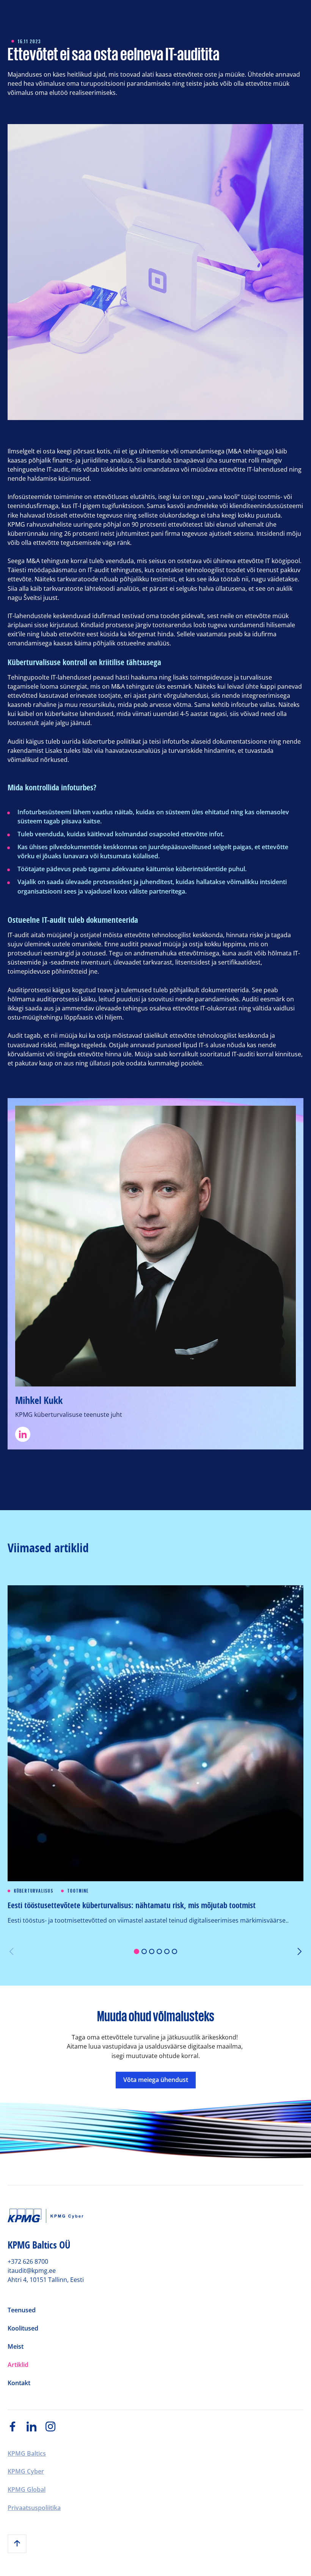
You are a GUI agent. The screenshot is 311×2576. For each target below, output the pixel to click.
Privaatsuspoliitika (34, 2508)
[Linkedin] (155, 1434)
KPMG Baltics (27, 2453)
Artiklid (18, 2365)
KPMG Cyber (26, 2471)
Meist (16, 2347)
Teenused (22, 2310)
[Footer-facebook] (17, 2427)
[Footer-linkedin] (36, 2427)
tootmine (79, 1891)
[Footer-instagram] (55, 2427)
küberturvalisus (34, 1891)
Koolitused (23, 2329)
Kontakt (19, 2383)
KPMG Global (27, 2489)
